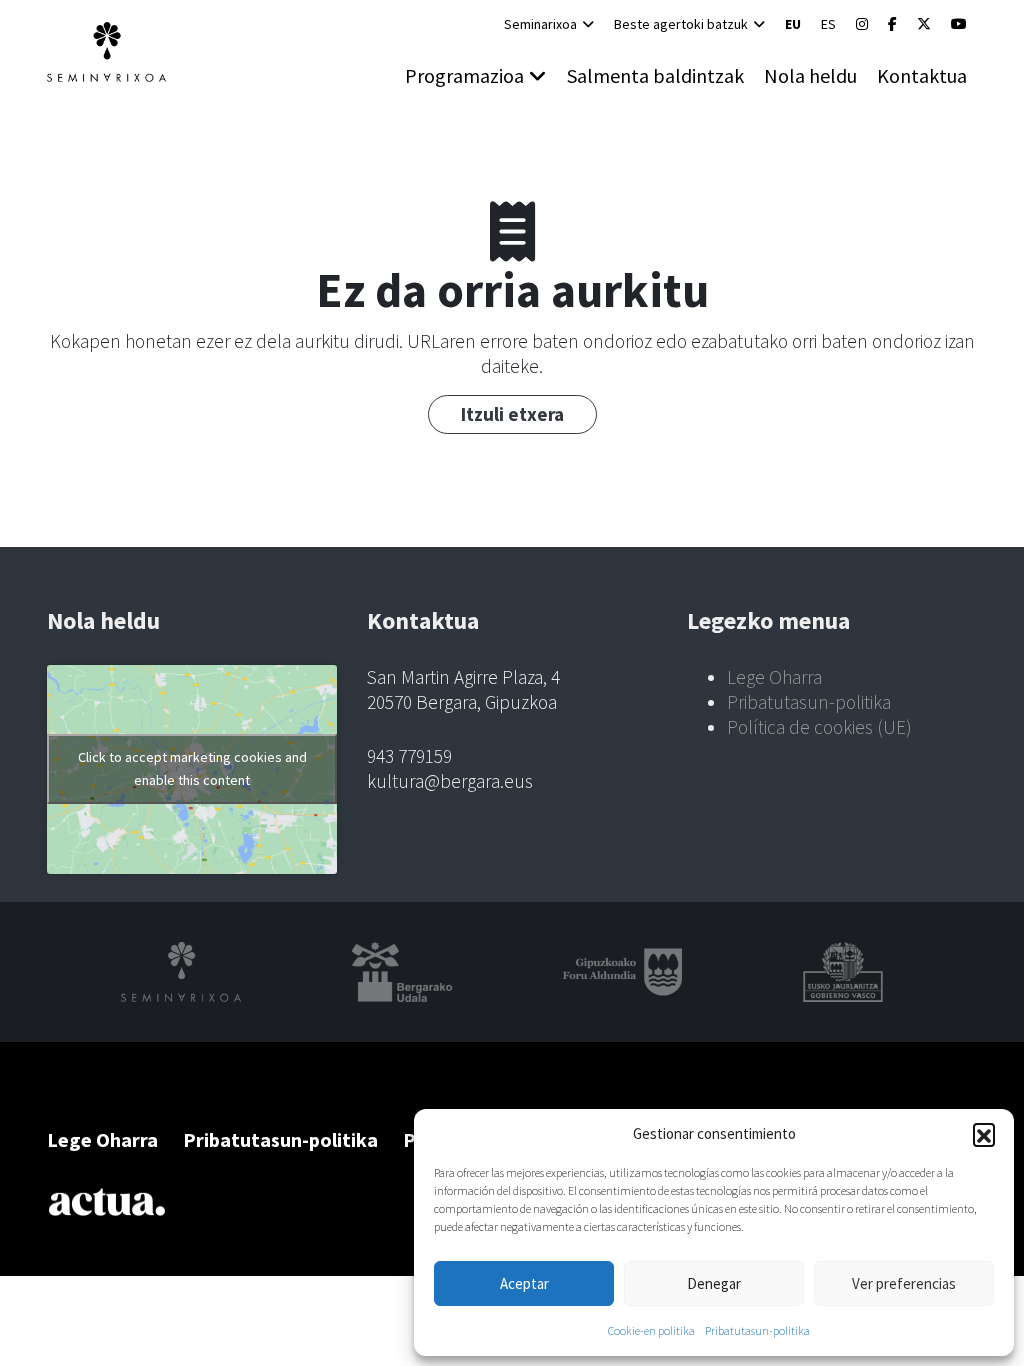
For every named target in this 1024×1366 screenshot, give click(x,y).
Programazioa (464, 75)
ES (828, 24)
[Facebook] (892, 24)
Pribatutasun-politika (757, 1330)
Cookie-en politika (651, 1330)
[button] (984, 1134)
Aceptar (524, 1283)
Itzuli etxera (512, 414)
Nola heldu (810, 75)
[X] (924, 24)
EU (793, 24)
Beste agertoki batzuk (681, 24)
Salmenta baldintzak (655, 75)
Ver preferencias (904, 1283)
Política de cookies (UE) (819, 727)
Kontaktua (922, 75)
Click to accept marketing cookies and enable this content (192, 768)
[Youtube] (959, 24)
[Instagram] (862, 24)
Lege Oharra (774, 677)
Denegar (714, 1283)
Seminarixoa (540, 24)
